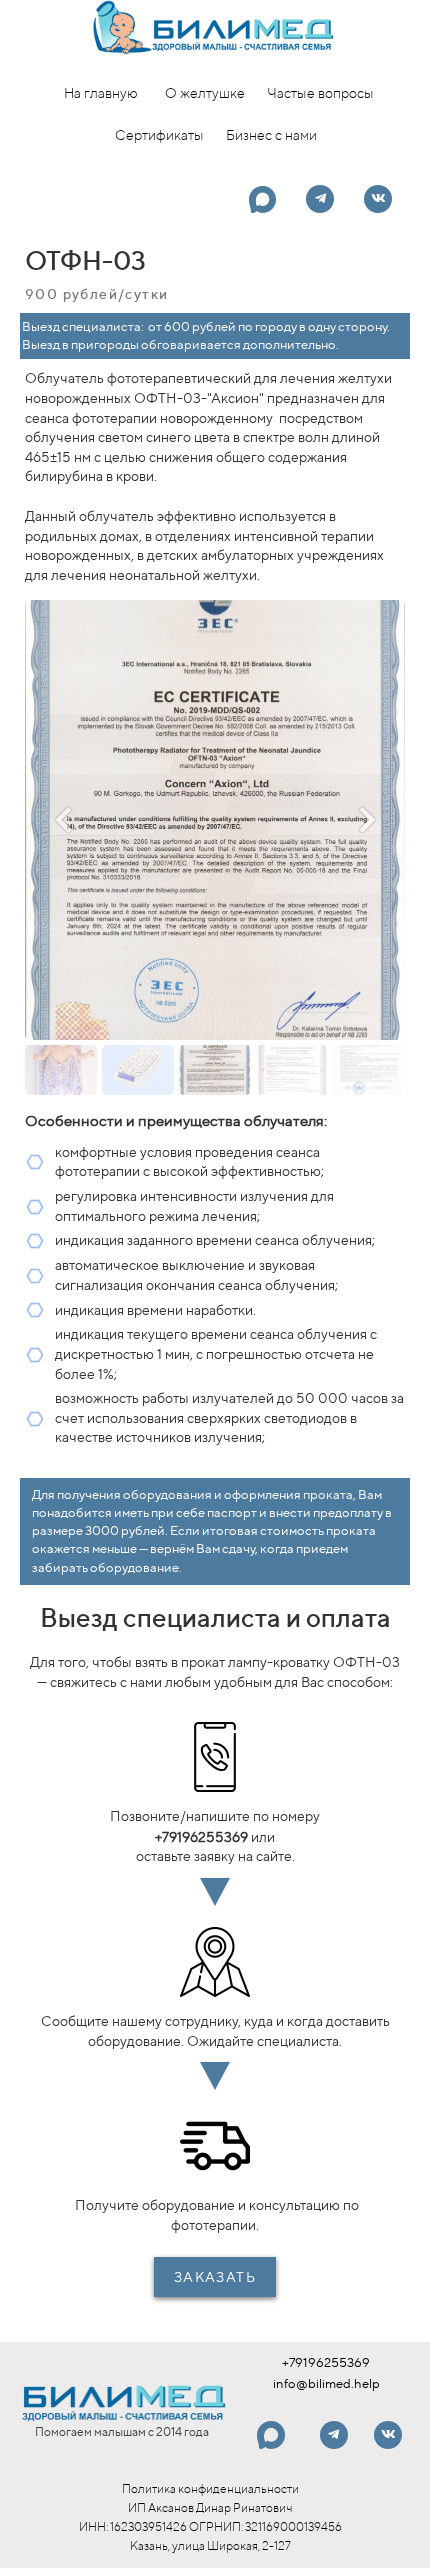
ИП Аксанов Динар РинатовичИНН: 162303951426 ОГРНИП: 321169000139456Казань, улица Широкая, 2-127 (210, 2526)
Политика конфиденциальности (210, 2488)
